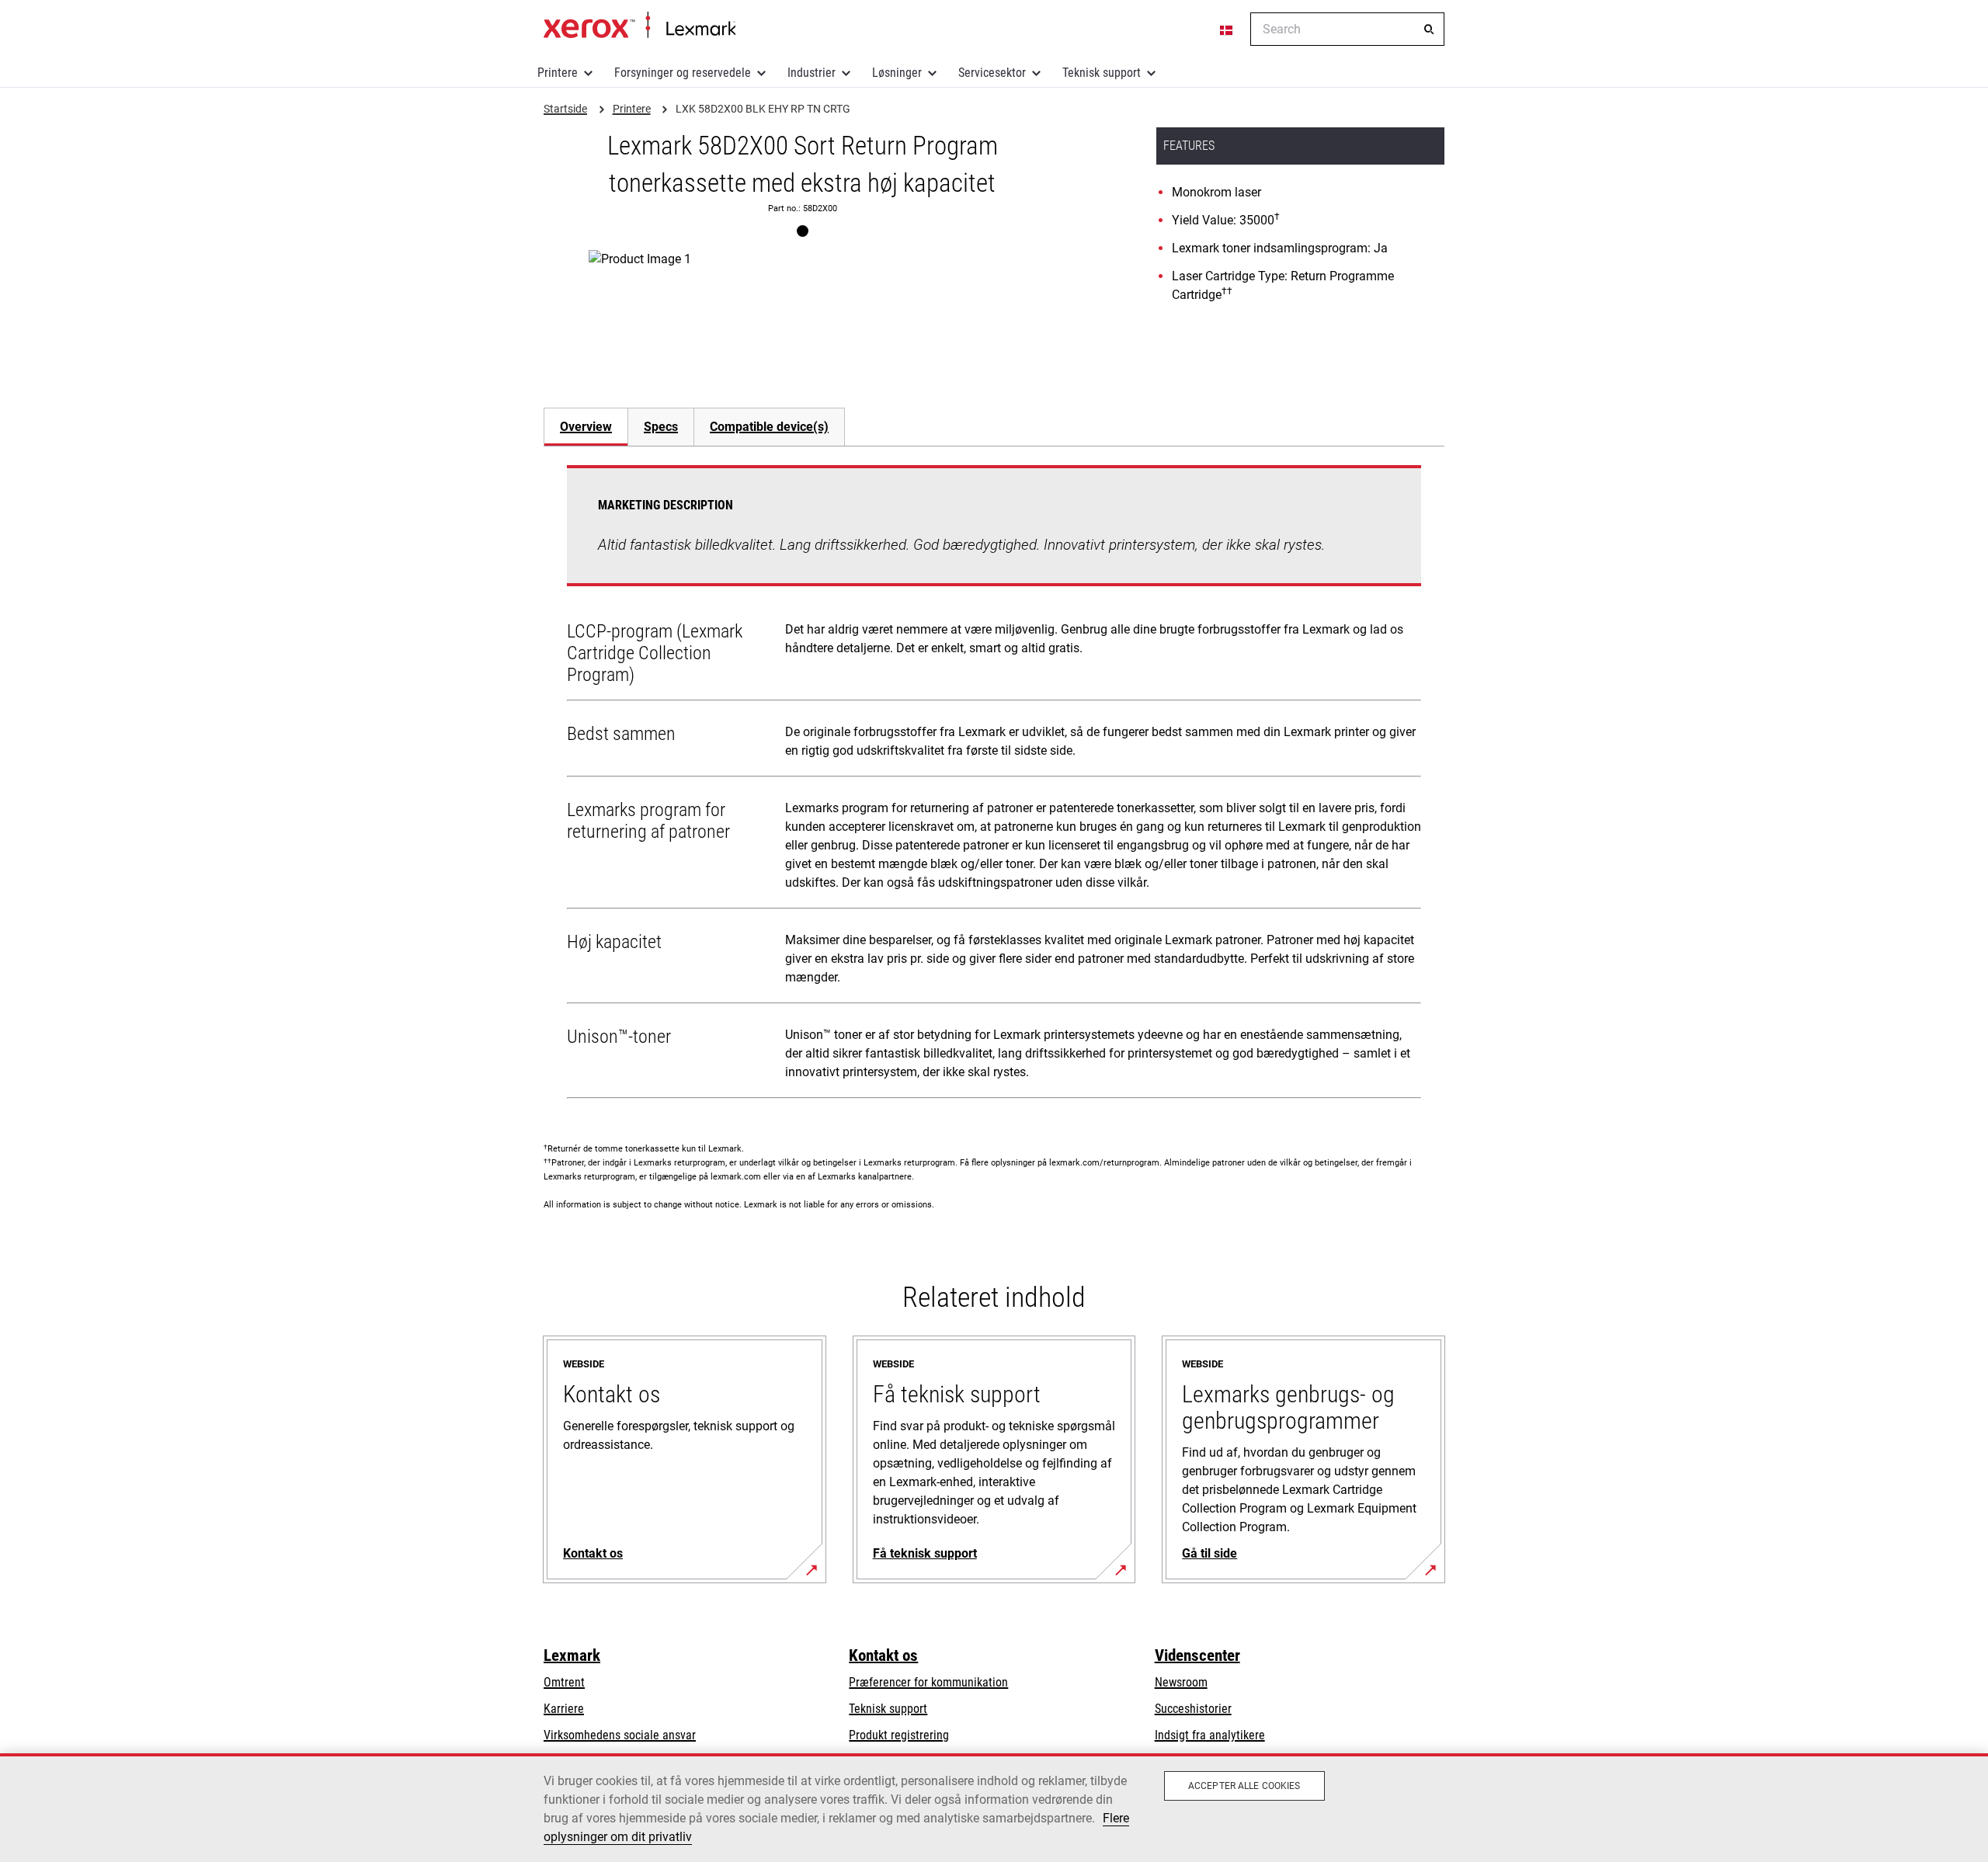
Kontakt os (883, 1655)
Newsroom (1181, 1682)
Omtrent (564, 1682)
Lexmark (572, 1655)
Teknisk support (1102, 73)
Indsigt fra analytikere (1210, 1735)
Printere (558, 73)
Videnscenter (1197, 1655)
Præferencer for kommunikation (928, 1682)
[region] (994, 1808)
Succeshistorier (1193, 1709)
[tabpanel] (994, 785)
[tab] (586, 427)
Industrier (812, 73)
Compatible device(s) (769, 427)
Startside (639, 26)
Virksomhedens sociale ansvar (620, 1735)
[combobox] (1347, 29)
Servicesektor (992, 73)
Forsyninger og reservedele (683, 73)
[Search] (1429, 30)
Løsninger (897, 73)
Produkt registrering (899, 1735)
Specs (661, 427)
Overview (586, 427)
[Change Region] (1227, 30)
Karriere (564, 1709)
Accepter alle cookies (1244, 1786)
